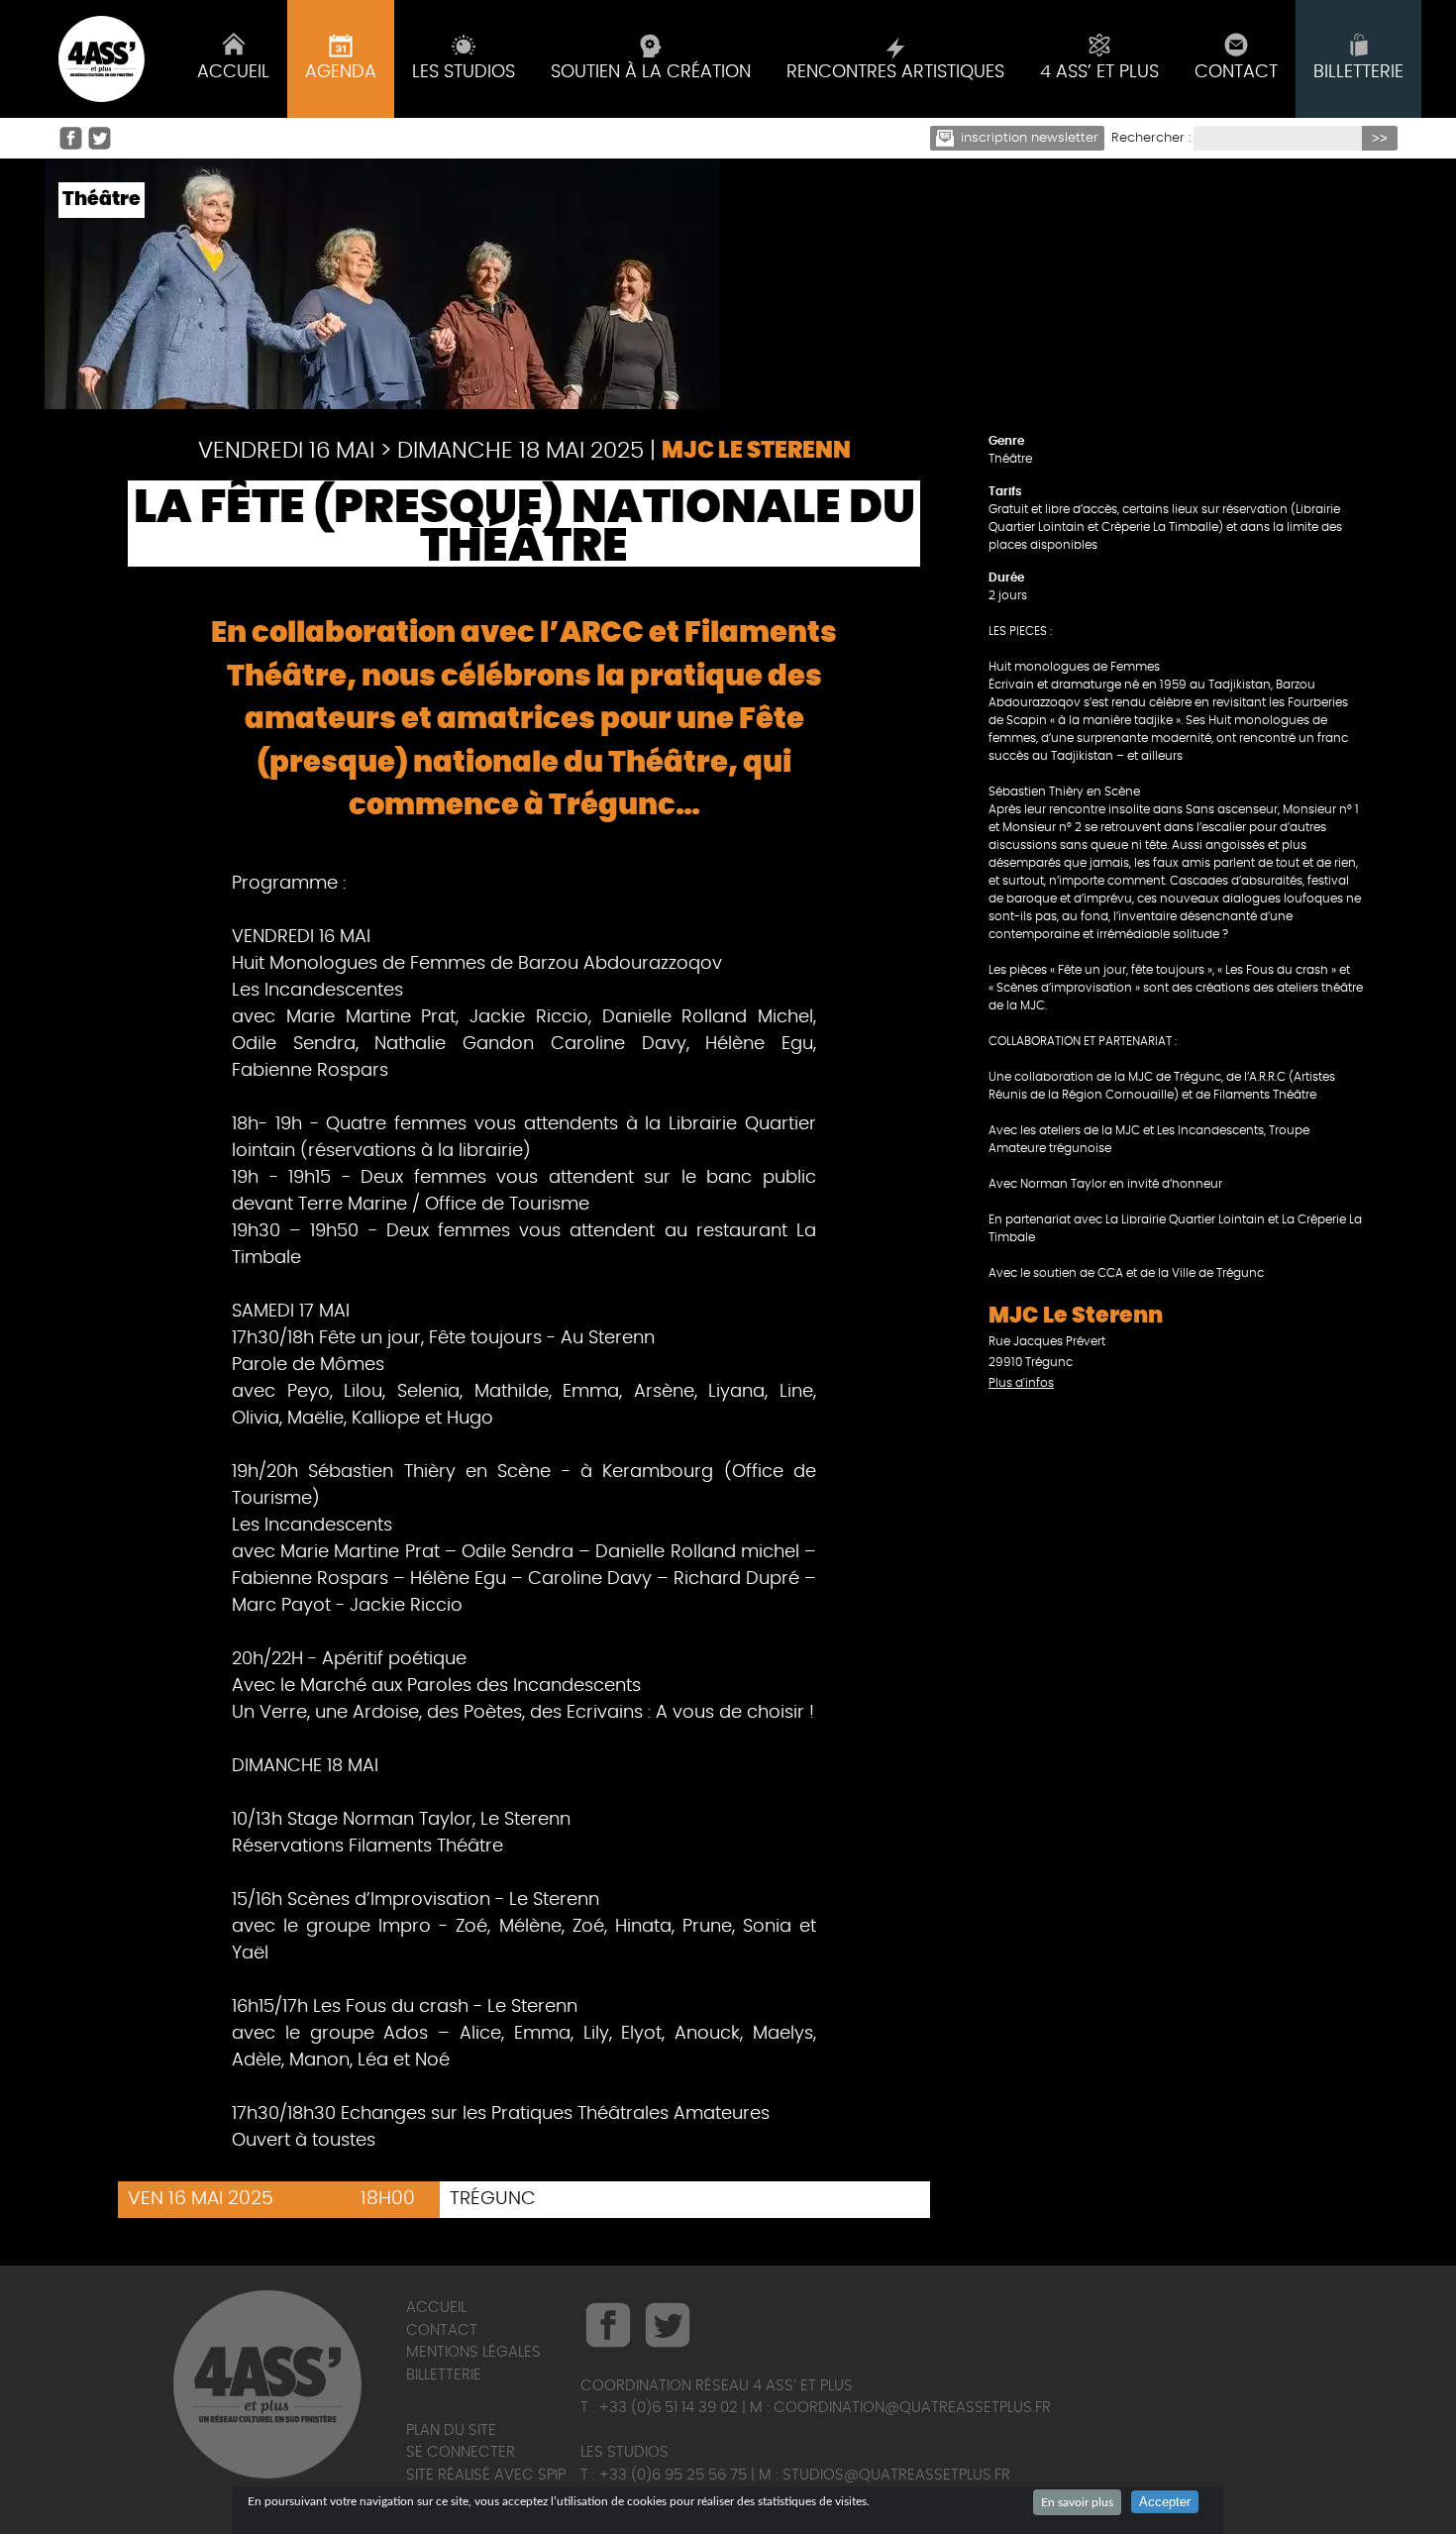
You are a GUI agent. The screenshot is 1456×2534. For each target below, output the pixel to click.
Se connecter (461, 2452)
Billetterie (444, 2375)
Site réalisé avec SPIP (486, 2475)
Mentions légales (473, 2352)
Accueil (436, 2308)
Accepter (1165, 2502)
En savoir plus (1077, 2502)
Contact (442, 2330)
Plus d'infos (1021, 1383)
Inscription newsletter (1030, 138)
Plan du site (451, 2430)
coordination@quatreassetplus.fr (912, 2408)
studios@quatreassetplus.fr (896, 2475)
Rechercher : (1151, 138)
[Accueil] (102, 59)
